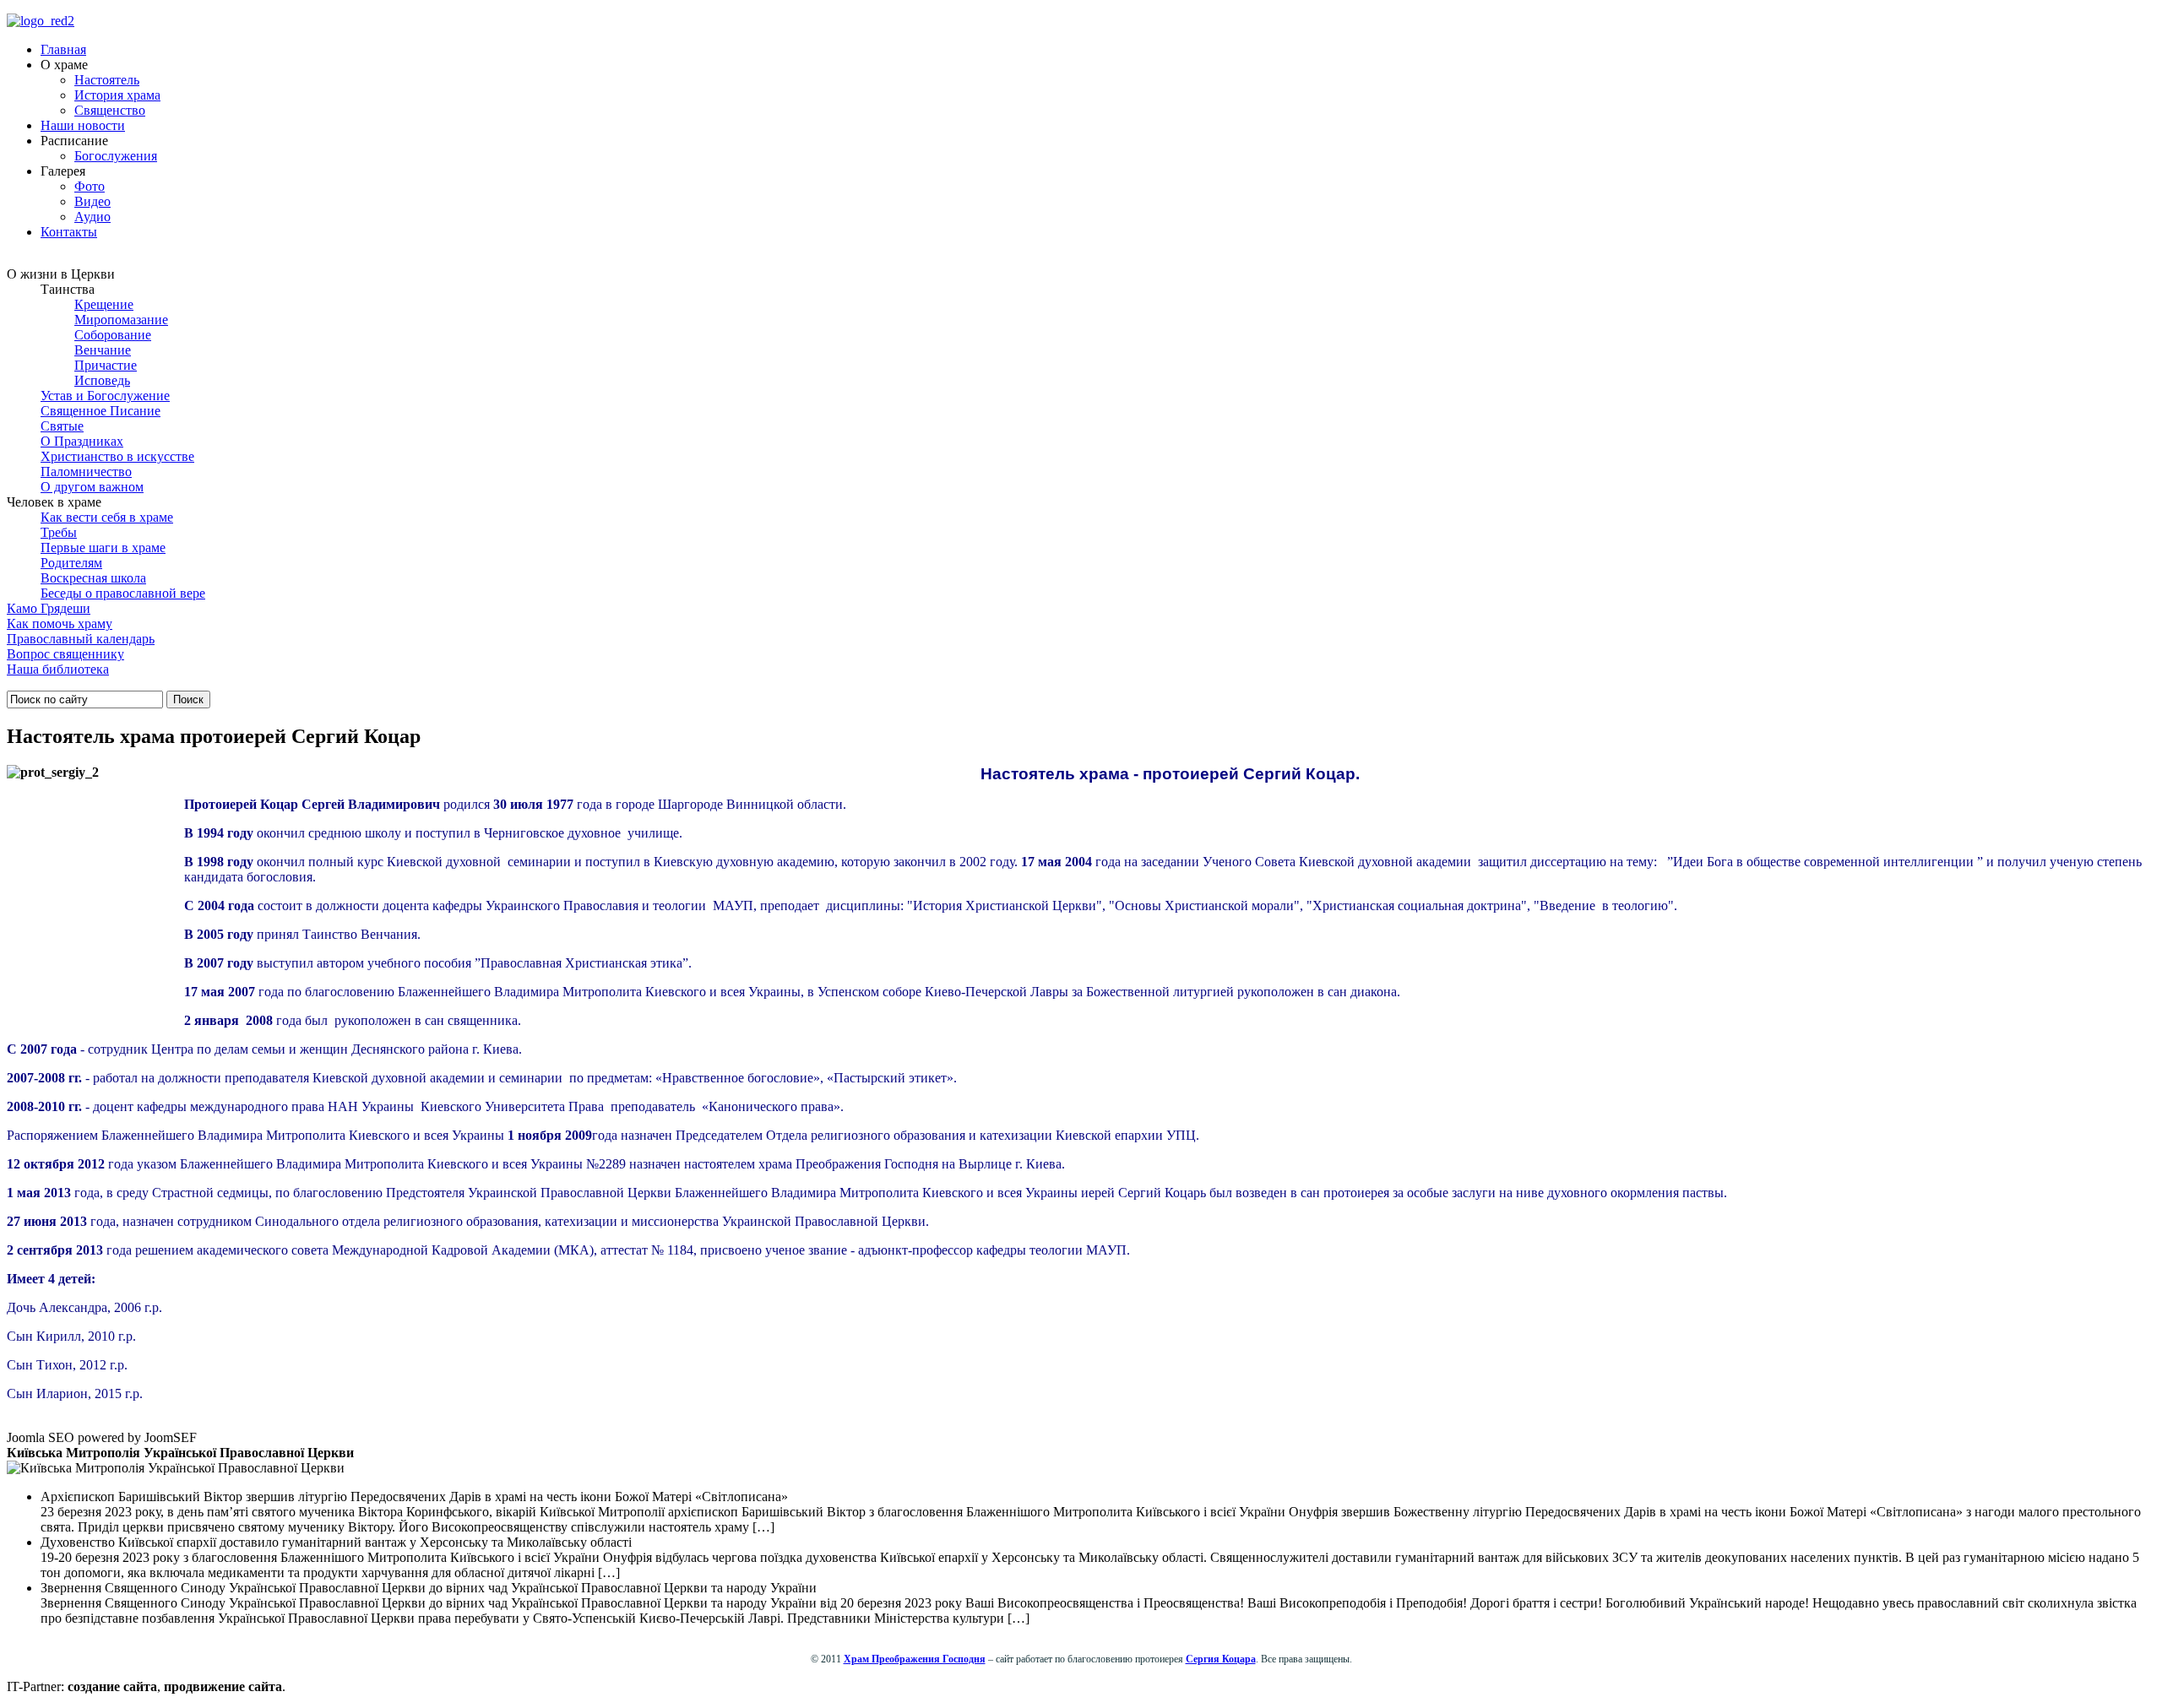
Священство (110, 110)
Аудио (92, 217)
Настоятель (107, 80)
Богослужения (116, 156)
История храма (117, 95)
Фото (90, 186)
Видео (92, 201)
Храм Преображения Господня (915, 1659)
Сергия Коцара (1221, 1659)
